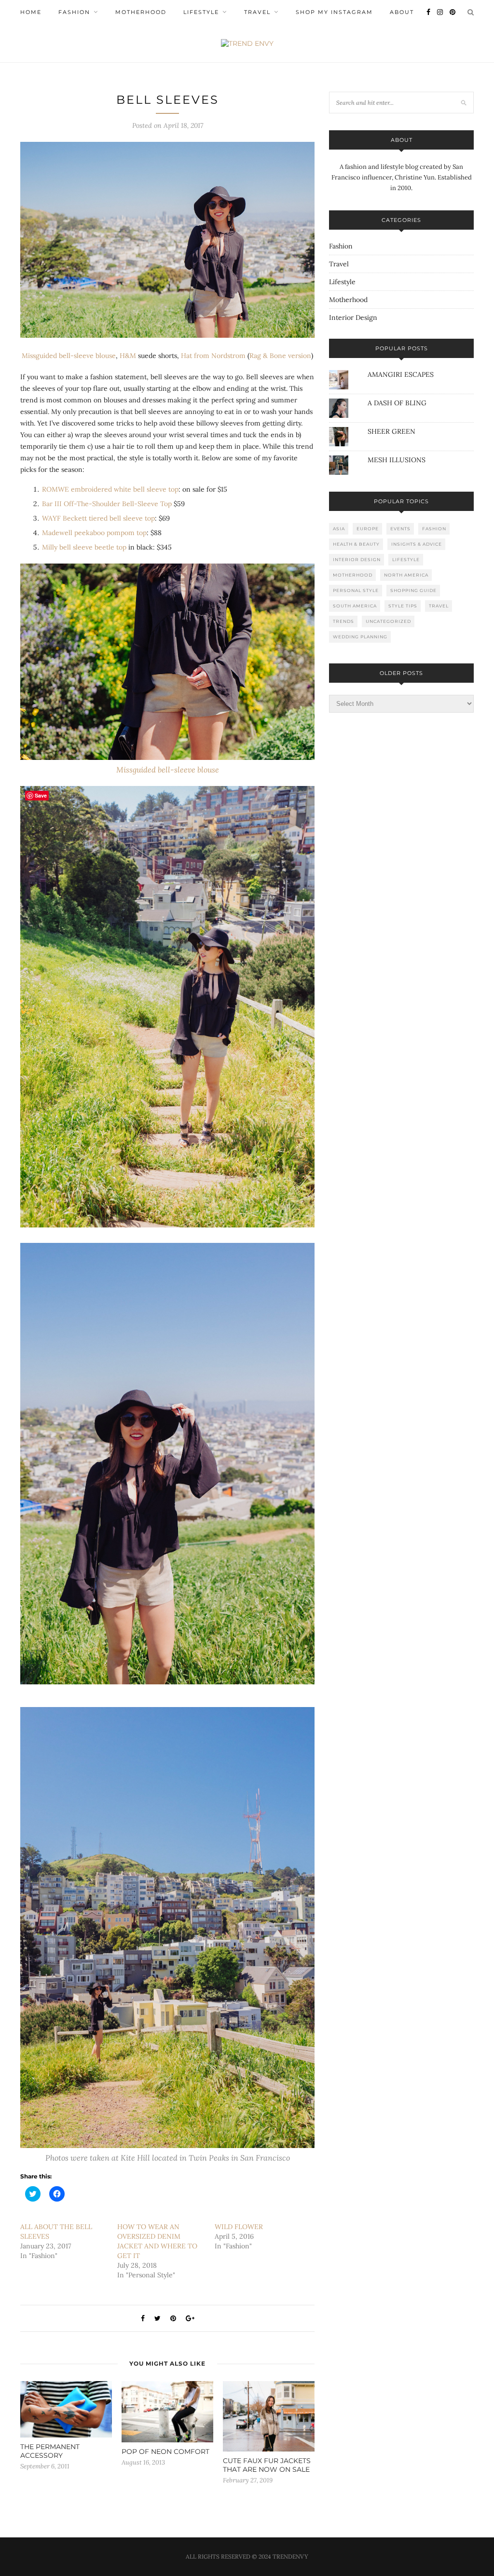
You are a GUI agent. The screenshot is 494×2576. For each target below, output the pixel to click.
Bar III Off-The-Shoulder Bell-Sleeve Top (107, 504)
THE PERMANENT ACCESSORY (50, 2451)
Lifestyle (201, 12)
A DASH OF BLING (397, 403)
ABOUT (402, 12)
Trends (343, 621)
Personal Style (356, 590)
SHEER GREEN (391, 431)
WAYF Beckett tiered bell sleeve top (98, 518)
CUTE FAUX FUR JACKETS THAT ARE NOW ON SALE (267, 2465)
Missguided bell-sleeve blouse (69, 356)
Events (400, 529)
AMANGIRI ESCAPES (401, 374)
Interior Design (353, 317)
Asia (339, 529)
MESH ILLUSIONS (397, 460)
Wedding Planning (360, 637)
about (402, 140)
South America (355, 606)
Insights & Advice (417, 544)
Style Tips (403, 606)
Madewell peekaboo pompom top (94, 533)
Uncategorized (388, 621)
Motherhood (141, 12)
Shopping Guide (413, 590)
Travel (257, 12)
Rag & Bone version (280, 356)
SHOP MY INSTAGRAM (334, 12)
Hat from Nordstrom (213, 356)
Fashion (74, 12)
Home (31, 12)
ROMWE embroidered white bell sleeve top (110, 489)
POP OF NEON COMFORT (165, 2452)
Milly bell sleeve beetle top (84, 547)
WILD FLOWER (239, 2227)
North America (406, 575)
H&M (128, 356)
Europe (368, 529)
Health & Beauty (356, 544)
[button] (167, 240)
